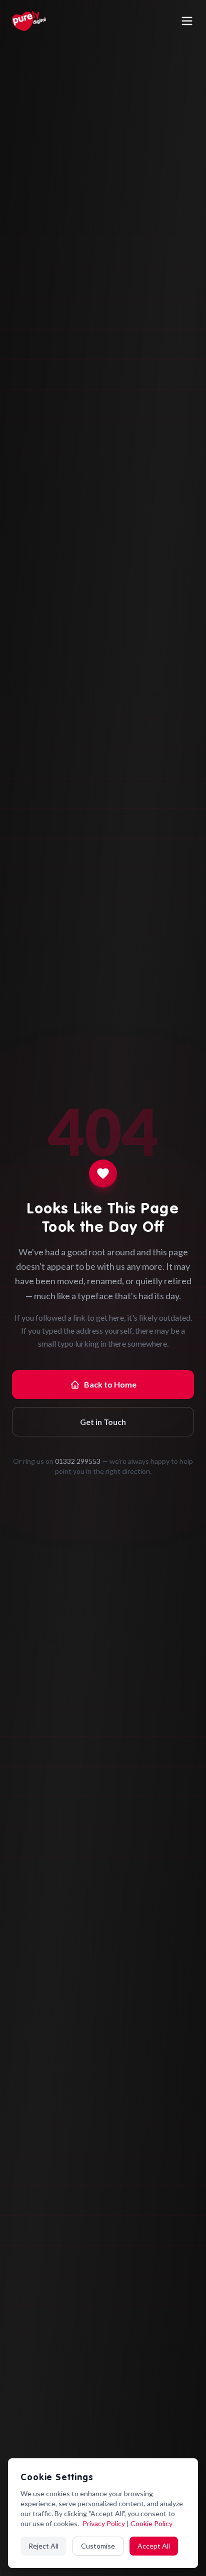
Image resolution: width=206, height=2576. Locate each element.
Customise (98, 2546)
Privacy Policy (104, 2523)
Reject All (43, 2546)
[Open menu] (187, 21)
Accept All (154, 2546)
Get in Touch (103, 1422)
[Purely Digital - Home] (29, 21)
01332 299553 (78, 1461)
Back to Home (110, 1384)
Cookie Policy (151, 2523)
